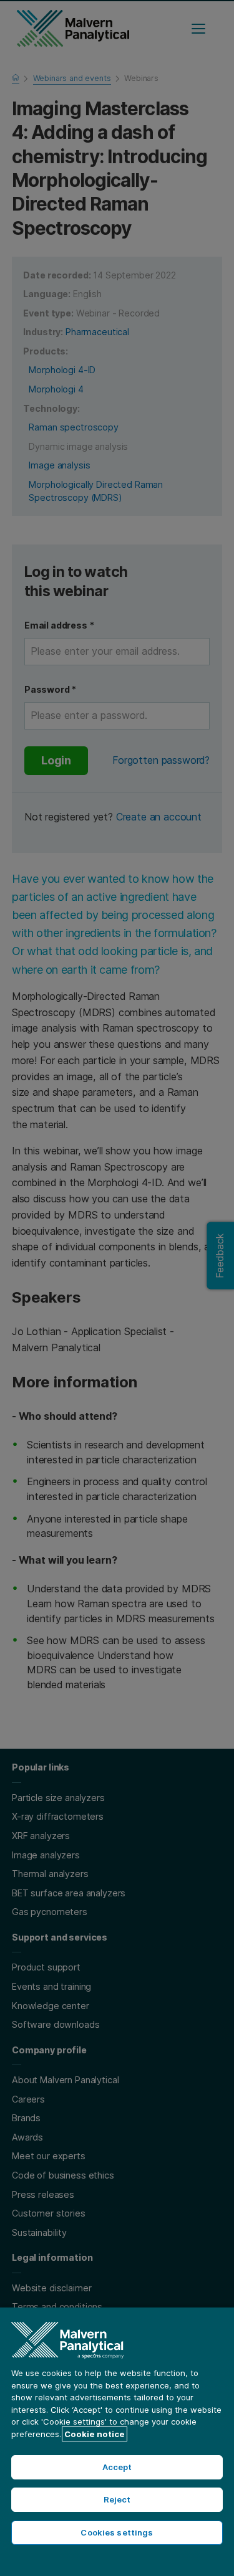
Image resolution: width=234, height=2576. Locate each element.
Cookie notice (95, 2434)
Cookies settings (117, 2532)
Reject (117, 2499)
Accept (117, 2467)
